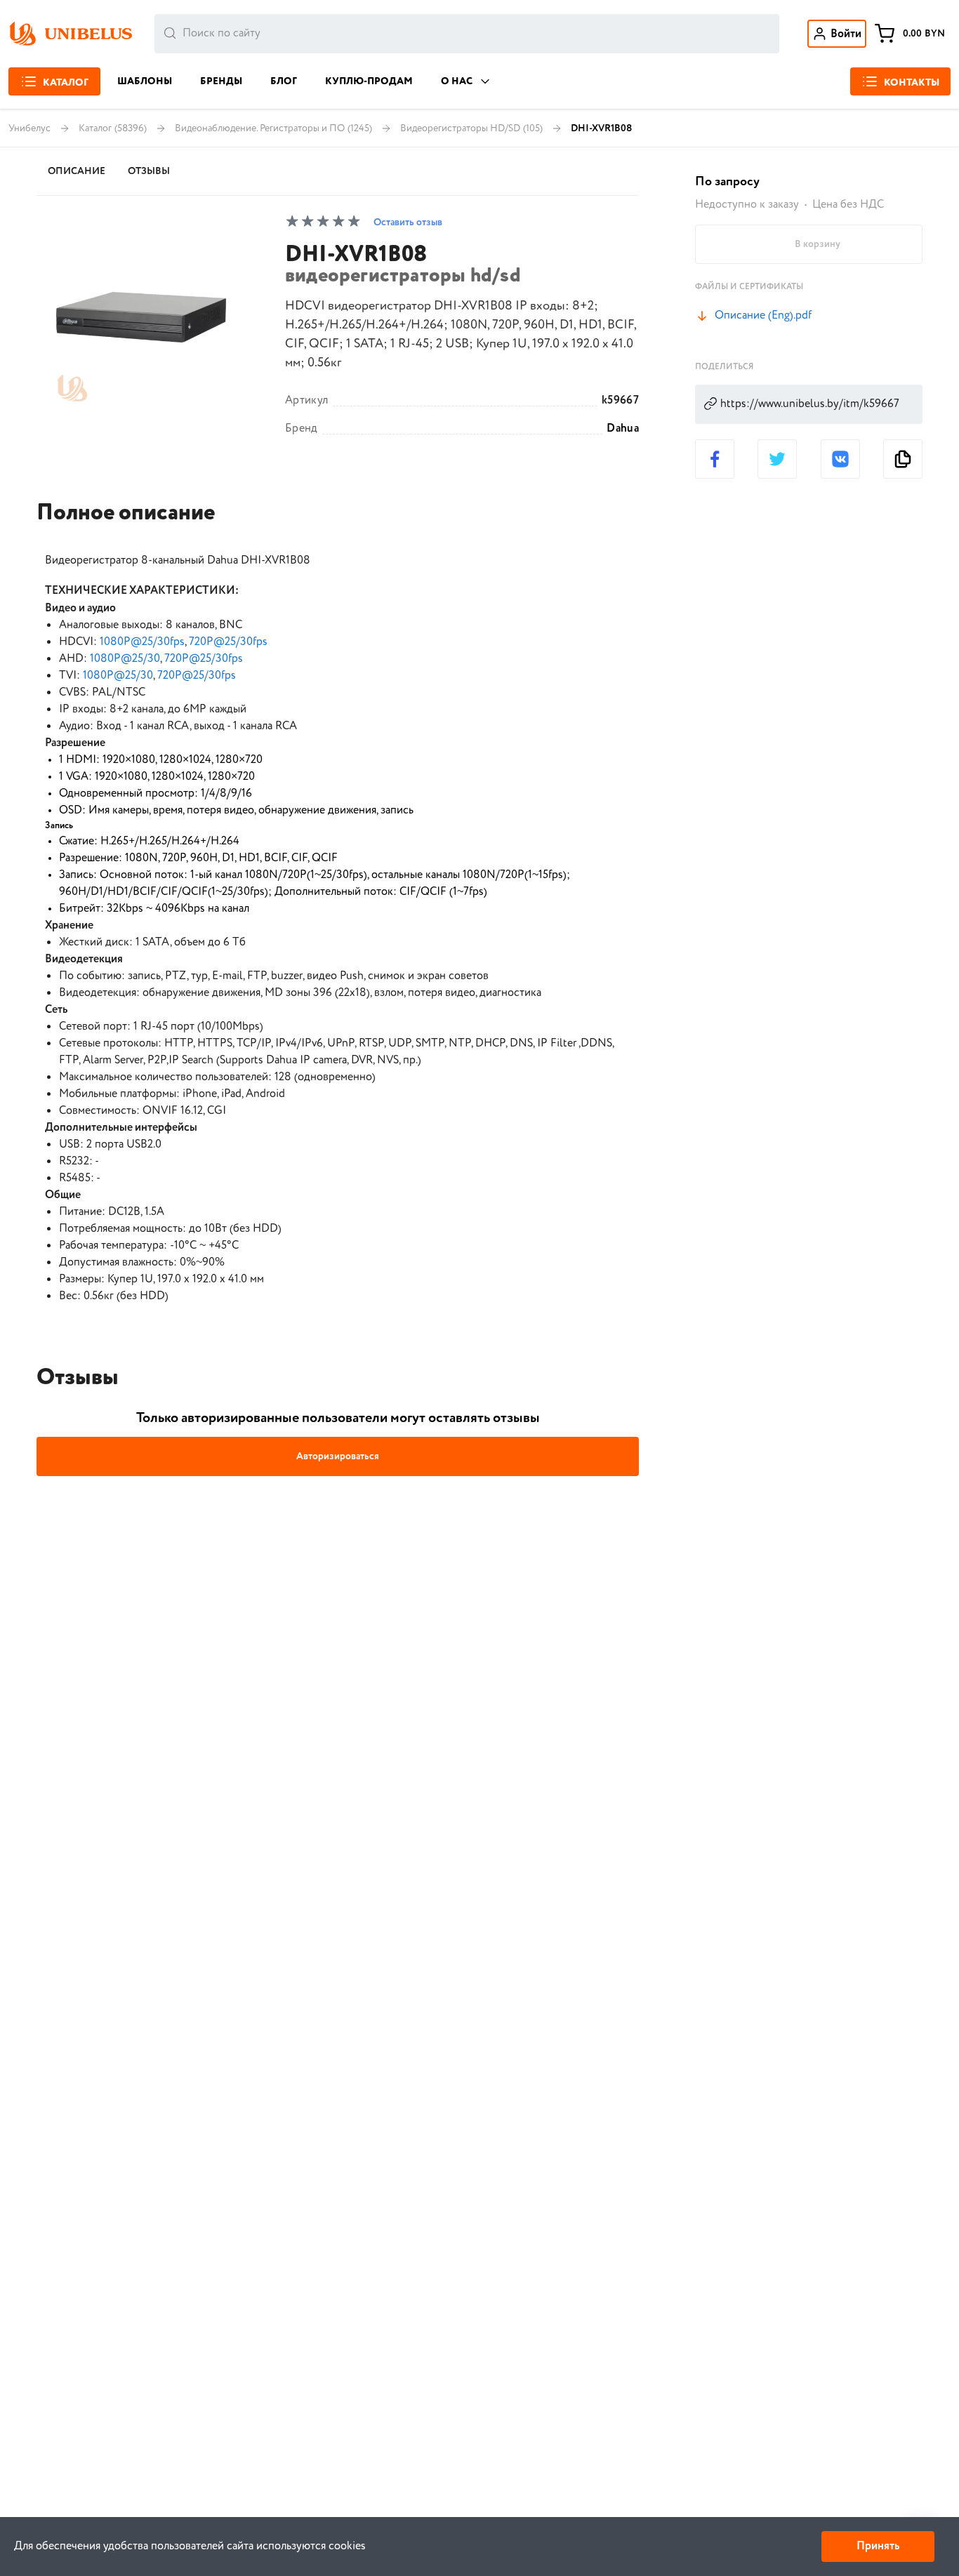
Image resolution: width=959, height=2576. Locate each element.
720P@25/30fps (228, 642)
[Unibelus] (70, 34)
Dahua (623, 429)
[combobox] (467, 34)
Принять (878, 2546)
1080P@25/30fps (142, 642)
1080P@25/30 (125, 659)
